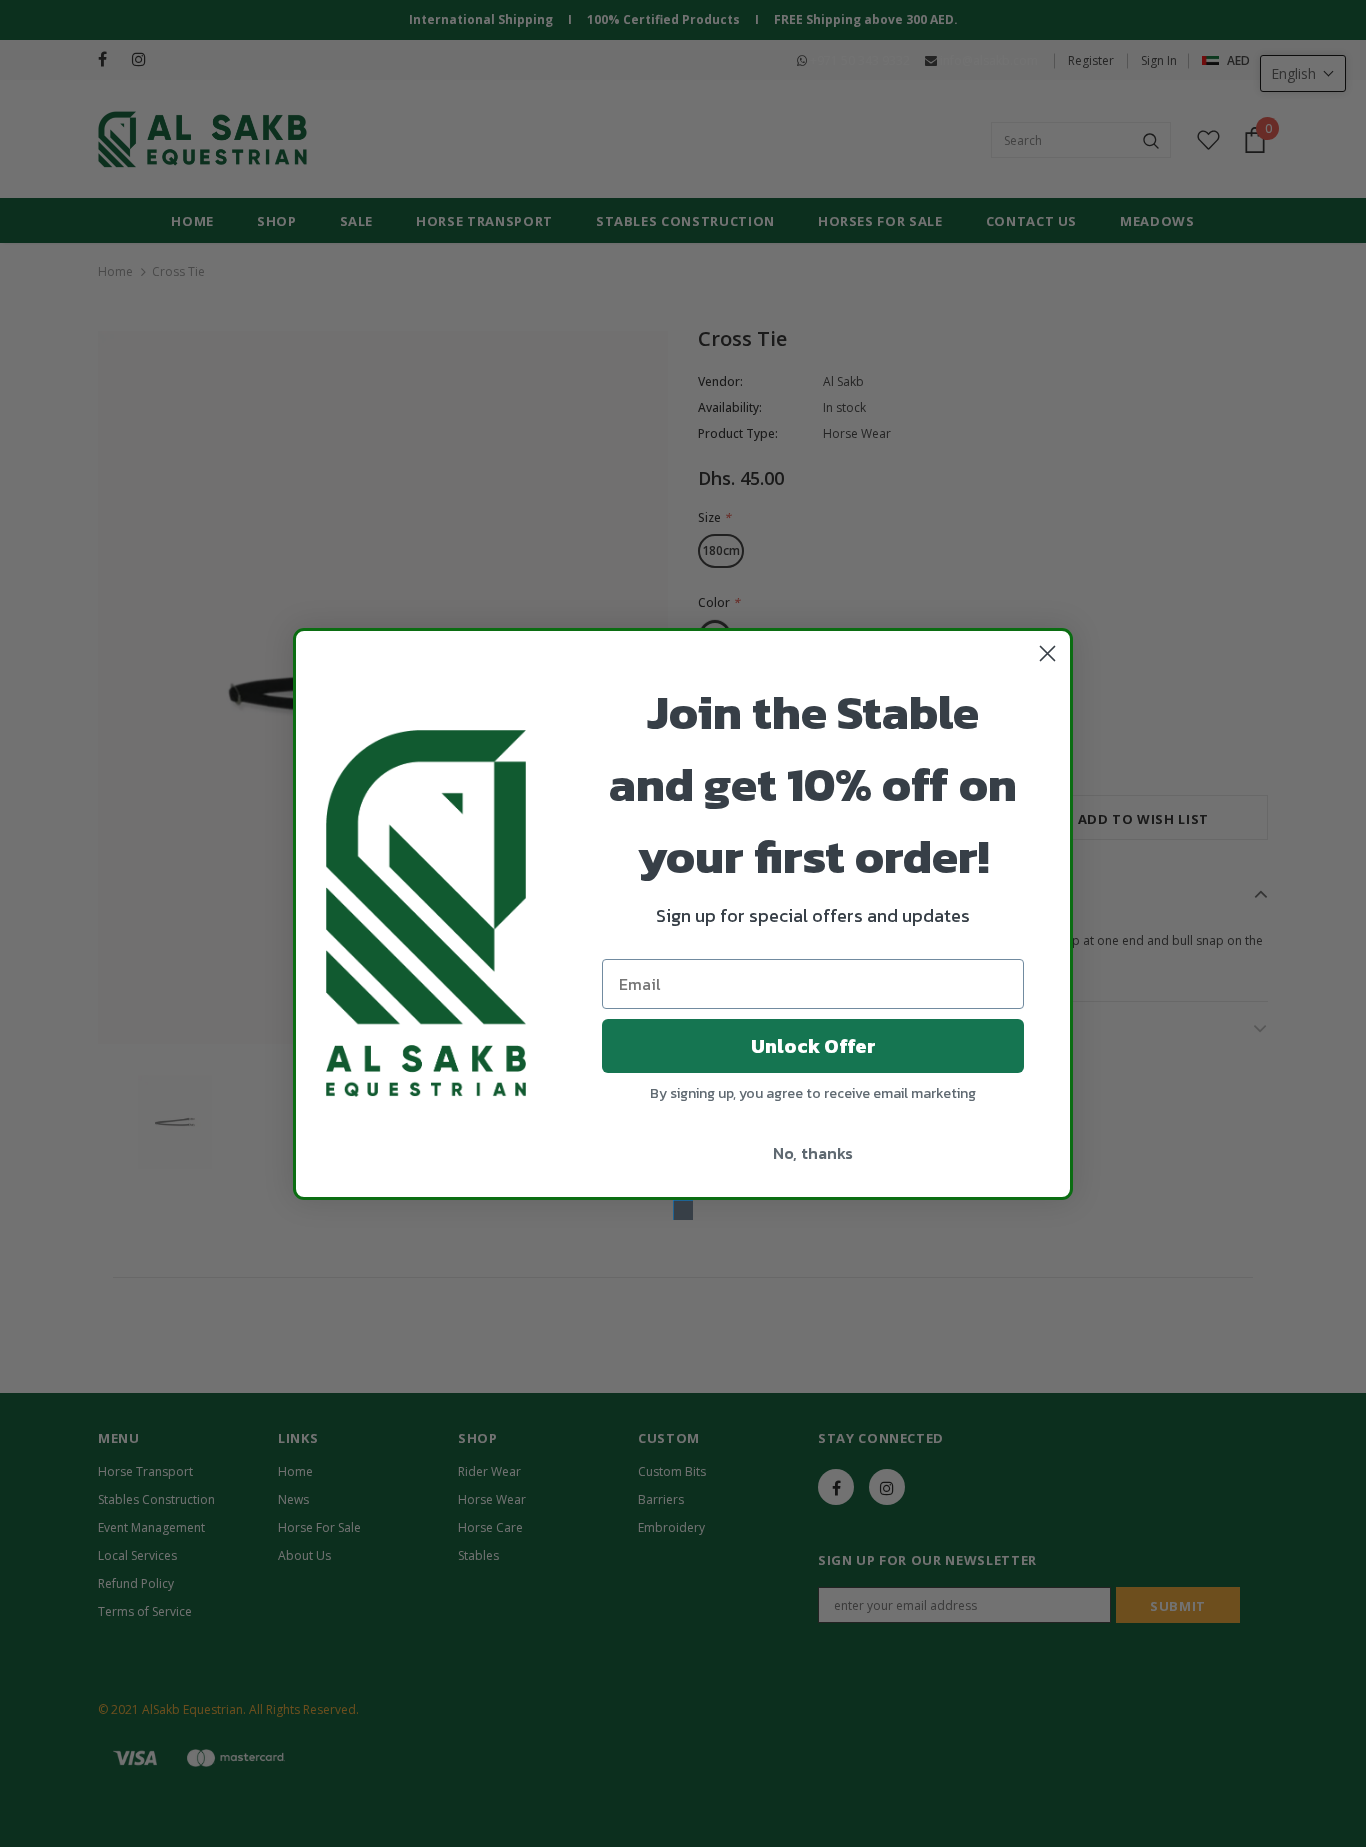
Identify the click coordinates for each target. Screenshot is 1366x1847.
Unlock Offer (813, 1046)
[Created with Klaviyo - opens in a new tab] (683, 1210)
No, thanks (813, 1153)
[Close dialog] (1047, 653)
